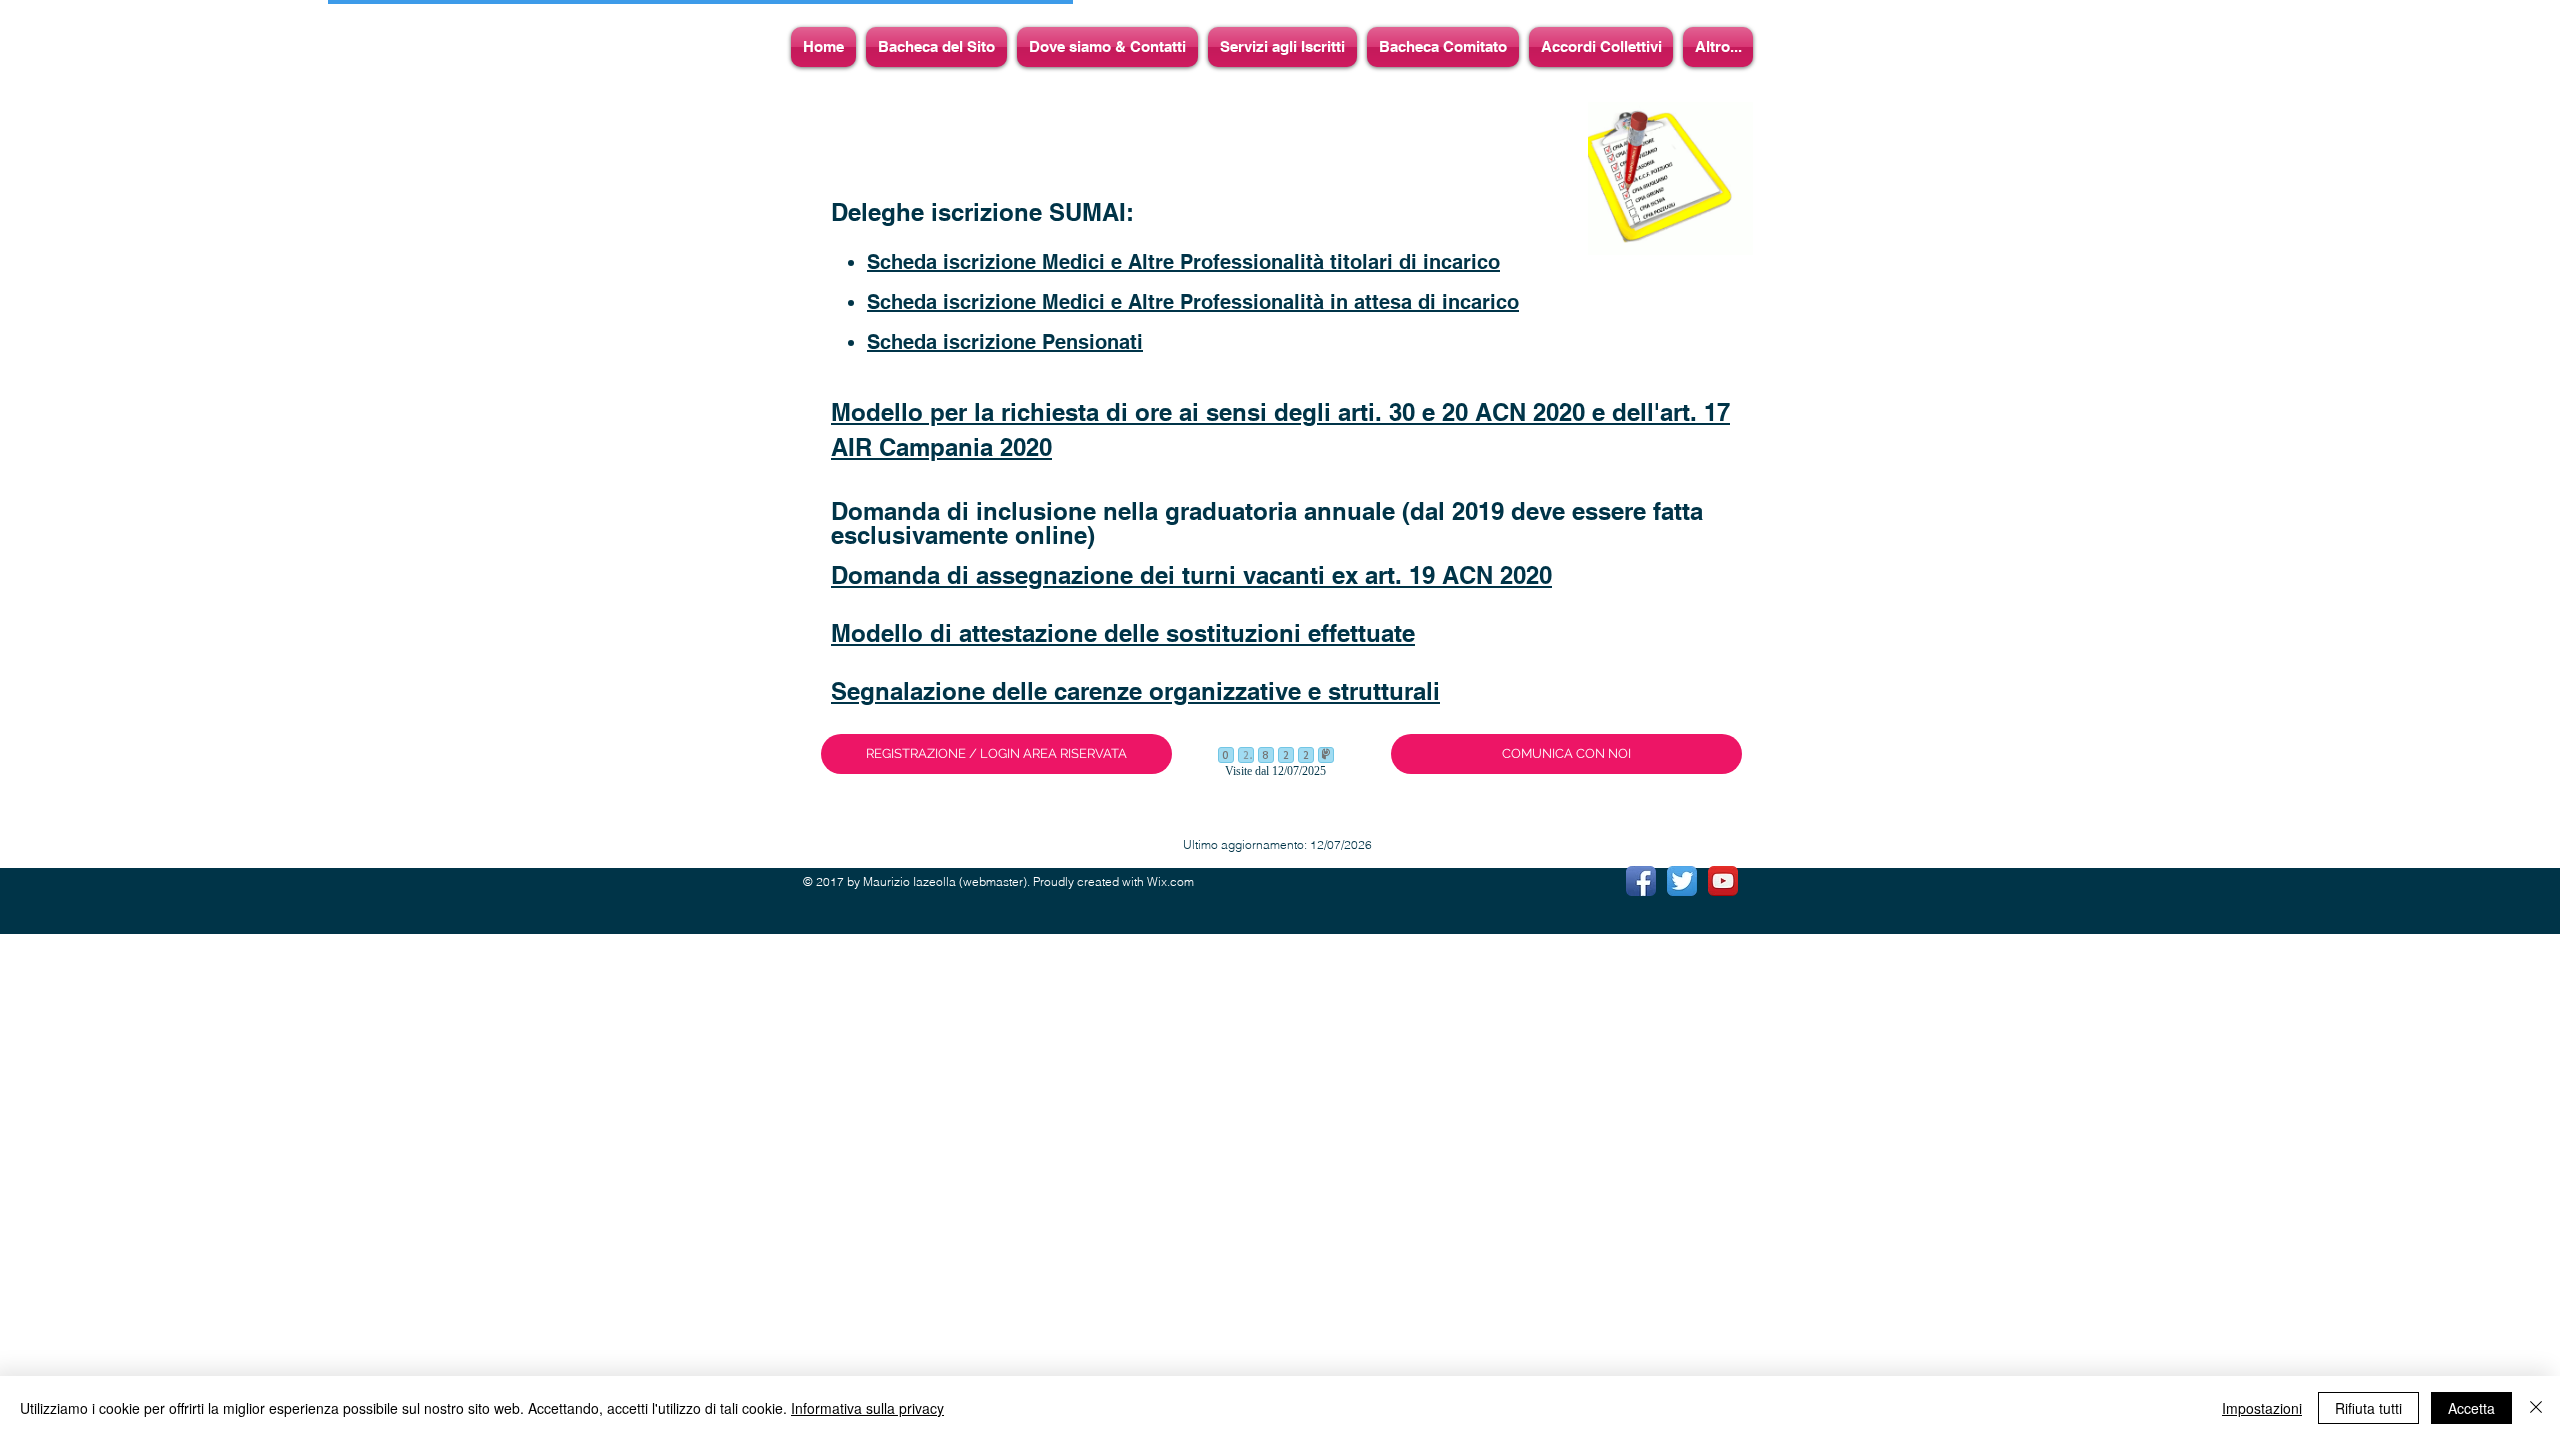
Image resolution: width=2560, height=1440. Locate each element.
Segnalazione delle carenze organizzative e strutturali (1135, 691)
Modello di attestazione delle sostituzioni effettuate (1123, 633)
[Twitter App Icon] (1682, 881)
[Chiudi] (2536, 1408)
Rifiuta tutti (2368, 1408)
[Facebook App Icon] (1641, 881)
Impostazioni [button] (2262, 1408)
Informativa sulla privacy (867, 1408)
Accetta (2471, 1408)
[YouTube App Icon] (1723, 881)
